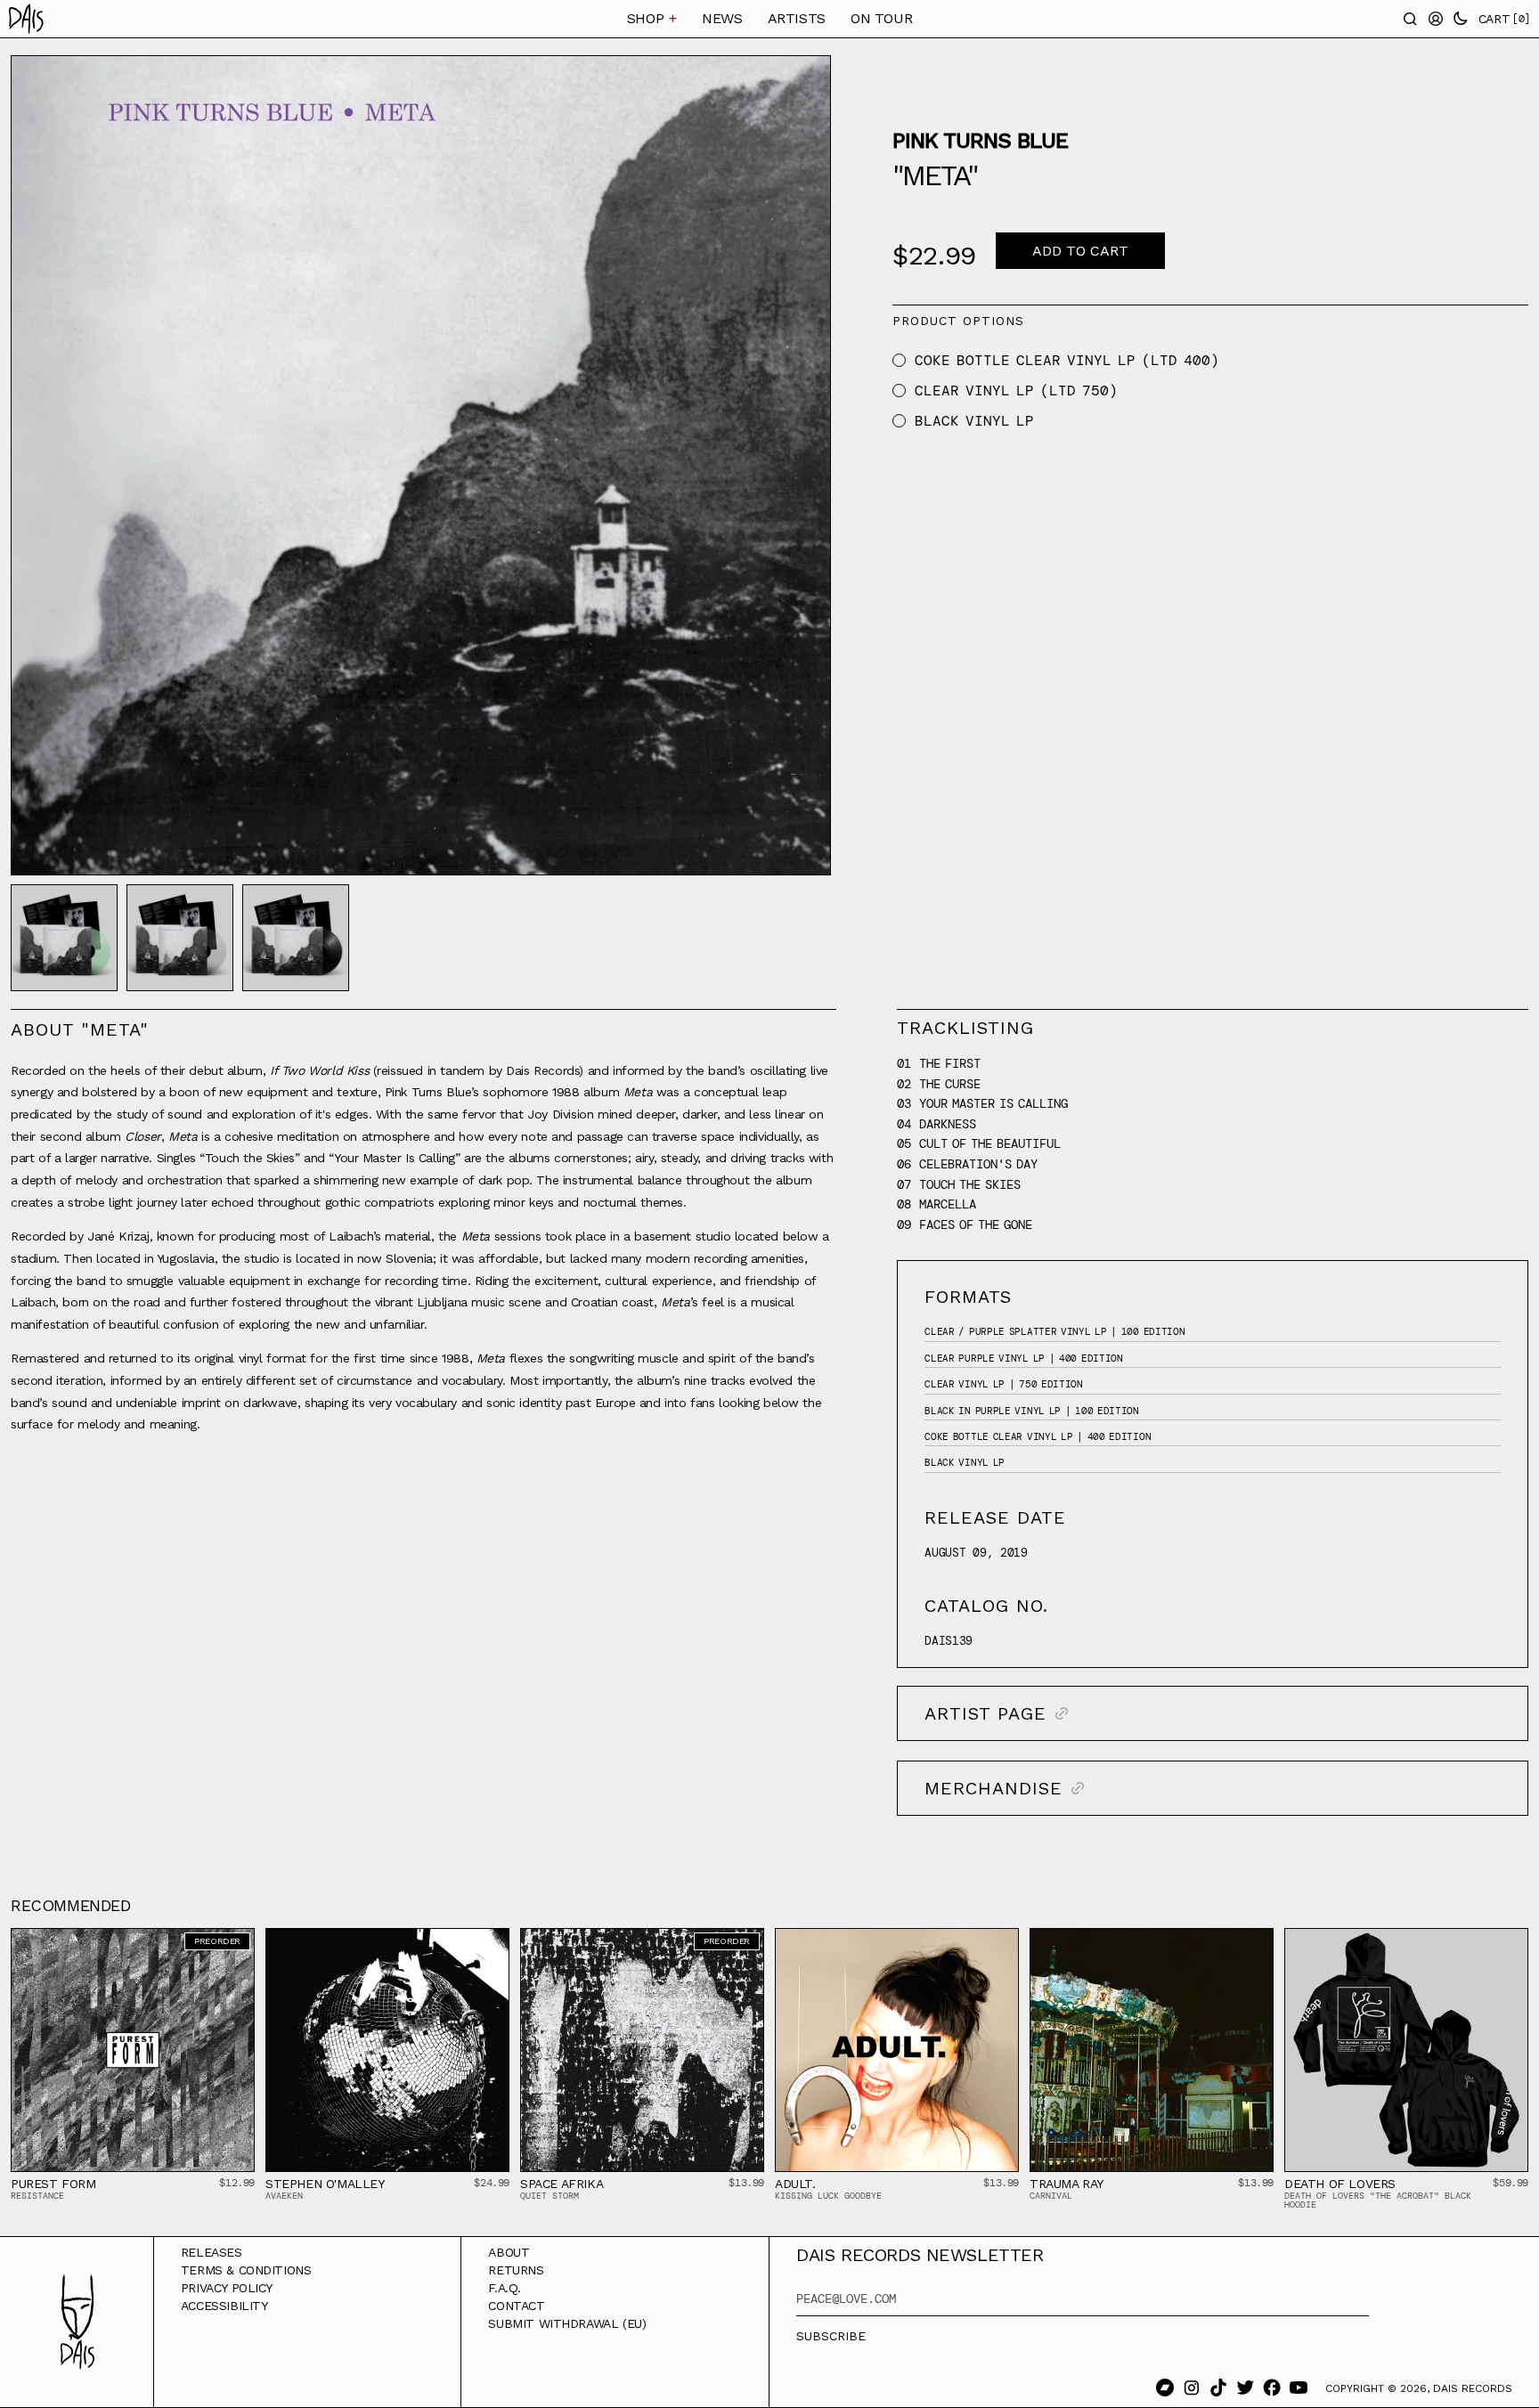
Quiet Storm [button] (550, 2196)
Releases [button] (212, 2252)
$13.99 (746, 2183)
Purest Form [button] (53, 2184)
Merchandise (993, 1788)
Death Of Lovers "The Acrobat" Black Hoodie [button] (1378, 2200)
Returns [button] (516, 2270)
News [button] (722, 18)
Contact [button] (516, 2306)
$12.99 (237, 2183)
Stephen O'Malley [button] (325, 2184)
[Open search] (1411, 19)
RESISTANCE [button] (37, 2196)
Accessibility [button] (224, 2306)
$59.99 (1510, 2183)
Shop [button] (652, 18)
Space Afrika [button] (562, 2184)
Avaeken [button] (284, 2196)
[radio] (899, 360)
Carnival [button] (1051, 2196)
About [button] (509, 2252)
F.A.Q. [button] (505, 2288)
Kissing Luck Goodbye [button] (828, 2196)
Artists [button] (797, 18)
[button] (118, 19)
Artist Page (985, 1713)
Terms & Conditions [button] (246, 2270)
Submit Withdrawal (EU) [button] (567, 2323)
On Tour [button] (881, 18)
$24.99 (492, 2183)
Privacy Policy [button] (227, 2288)
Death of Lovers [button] (1340, 2184)
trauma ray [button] (1067, 2184)
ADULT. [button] (795, 2184)
